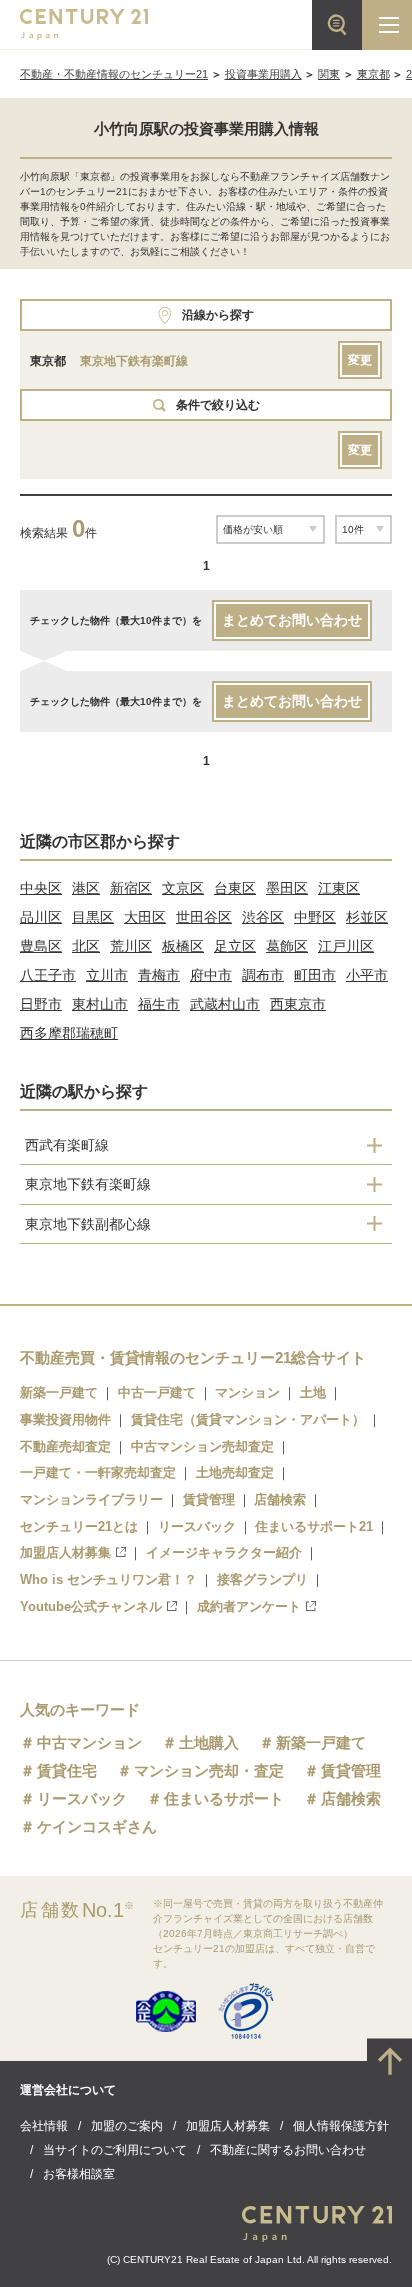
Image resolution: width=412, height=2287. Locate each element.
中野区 (315, 917)
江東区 (339, 888)
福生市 (159, 1004)
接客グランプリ (262, 1579)
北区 (86, 946)
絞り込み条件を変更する (206, 2261)
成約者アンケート (249, 1606)
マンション (247, 1392)
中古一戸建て (157, 1392)
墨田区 (287, 888)
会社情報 (44, 2126)
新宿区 (131, 888)
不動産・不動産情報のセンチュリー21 (114, 74)
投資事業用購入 (263, 74)
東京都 (373, 74)
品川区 (41, 917)
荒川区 (131, 946)
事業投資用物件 (65, 1419)
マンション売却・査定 (209, 1770)
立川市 (107, 975)
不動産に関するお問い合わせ (288, 2150)
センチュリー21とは (79, 1526)
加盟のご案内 (127, 2126)
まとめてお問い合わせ (292, 620)
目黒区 (93, 917)
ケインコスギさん (97, 1826)
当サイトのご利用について (115, 2150)
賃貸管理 (209, 1499)
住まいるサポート (224, 1798)
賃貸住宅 (67, 1770)
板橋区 (183, 946)
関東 (329, 74)
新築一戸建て (59, 1392)
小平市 (367, 975)
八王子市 (48, 975)
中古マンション (89, 1742)
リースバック (197, 1526)
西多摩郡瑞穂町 (69, 1033)
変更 (360, 360)
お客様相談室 (79, 2174)
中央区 (41, 888)
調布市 (263, 975)
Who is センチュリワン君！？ (108, 1579)
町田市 (315, 975)
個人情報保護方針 (341, 2126)
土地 (313, 1392)
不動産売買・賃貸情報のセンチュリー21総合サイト (193, 1357)
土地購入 (209, 1742)
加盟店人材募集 (65, 1552)
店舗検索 (280, 1499)
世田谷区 (204, 917)
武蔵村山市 (225, 1004)
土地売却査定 (235, 1472)
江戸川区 (346, 946)
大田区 (145, 917)
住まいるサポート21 (314, 1526)
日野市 (41, 1004)
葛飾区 (287, 946)
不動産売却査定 (65, 1446)
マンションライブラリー (91, 1499)
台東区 (235, 888)
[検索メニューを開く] (337, 25)
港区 (86, 888)
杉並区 (367, 917)
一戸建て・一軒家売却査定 (98, 1472)
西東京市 (298, 1004)
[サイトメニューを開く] (387, 25)
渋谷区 (263, 917)
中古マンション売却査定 (202, 1446)
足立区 (235, 946)
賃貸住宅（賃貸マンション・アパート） (248, 1419)
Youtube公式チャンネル (91, 1606)
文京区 (183, 888)
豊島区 (41, 946)
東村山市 (100, 1004)
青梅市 (159, 975)
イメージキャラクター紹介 (224, 1552)
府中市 (211, 975)
